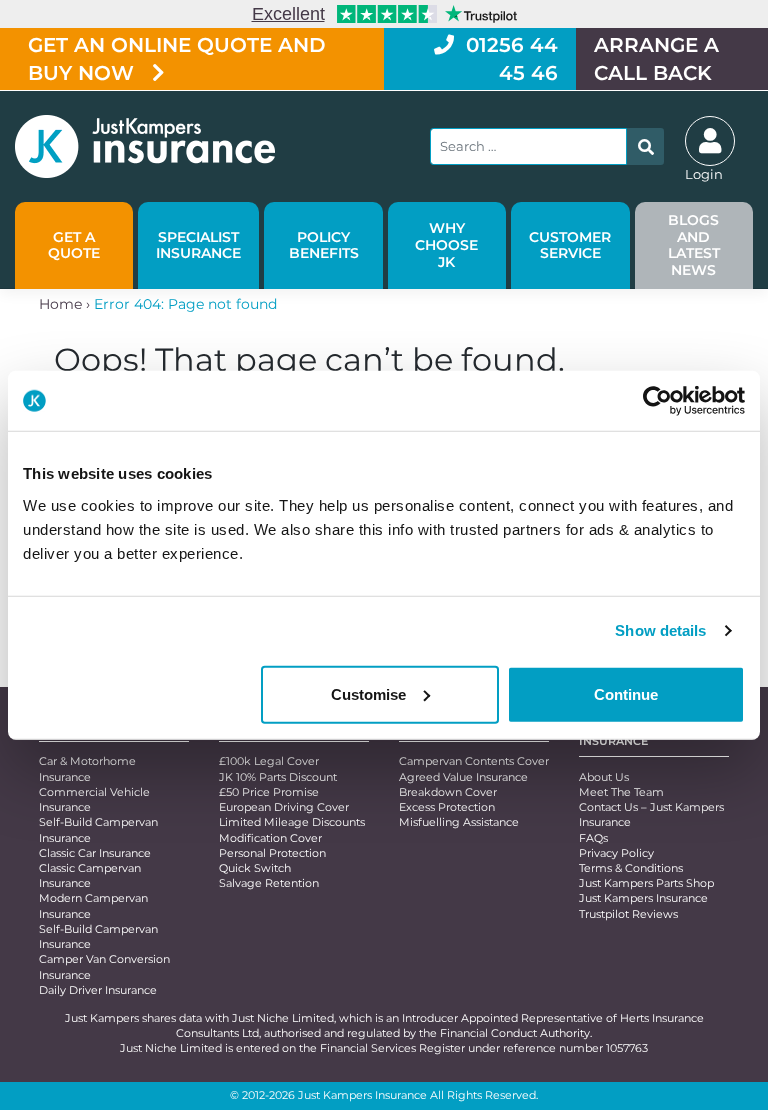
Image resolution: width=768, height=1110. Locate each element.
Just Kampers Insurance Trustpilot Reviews (643, 905)
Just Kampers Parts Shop (646, 883)
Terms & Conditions (631, 868)
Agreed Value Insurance (463, 777)
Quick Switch (255, 868)
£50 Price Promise (269, 792)
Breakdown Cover (448, 792)
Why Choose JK (446, 245)
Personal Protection (272, 853)
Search (645, 146)
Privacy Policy (616, 853)
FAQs (593, 838)
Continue (626, 693)
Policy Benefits (324, 245)
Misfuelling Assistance (459, 822)
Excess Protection (447, 807)
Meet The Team (621, 792)
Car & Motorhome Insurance (87, 768)
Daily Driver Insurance (98, 990)
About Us (604, 777)
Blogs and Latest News (694, 245)
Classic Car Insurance (95, 853)
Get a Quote (74, 245)
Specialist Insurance (198, 245)
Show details (660, 630)
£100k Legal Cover (269, 761)
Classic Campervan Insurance (90, 875)
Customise (368, 693)
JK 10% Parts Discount (278, 777)
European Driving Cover (284, 807)
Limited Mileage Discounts (292, 822)
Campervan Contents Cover (474, 761)
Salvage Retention (269, 883)
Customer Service (570, 245)
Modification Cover (270, 838)
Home (60, 304)
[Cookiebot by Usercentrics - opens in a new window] (657, 401)
